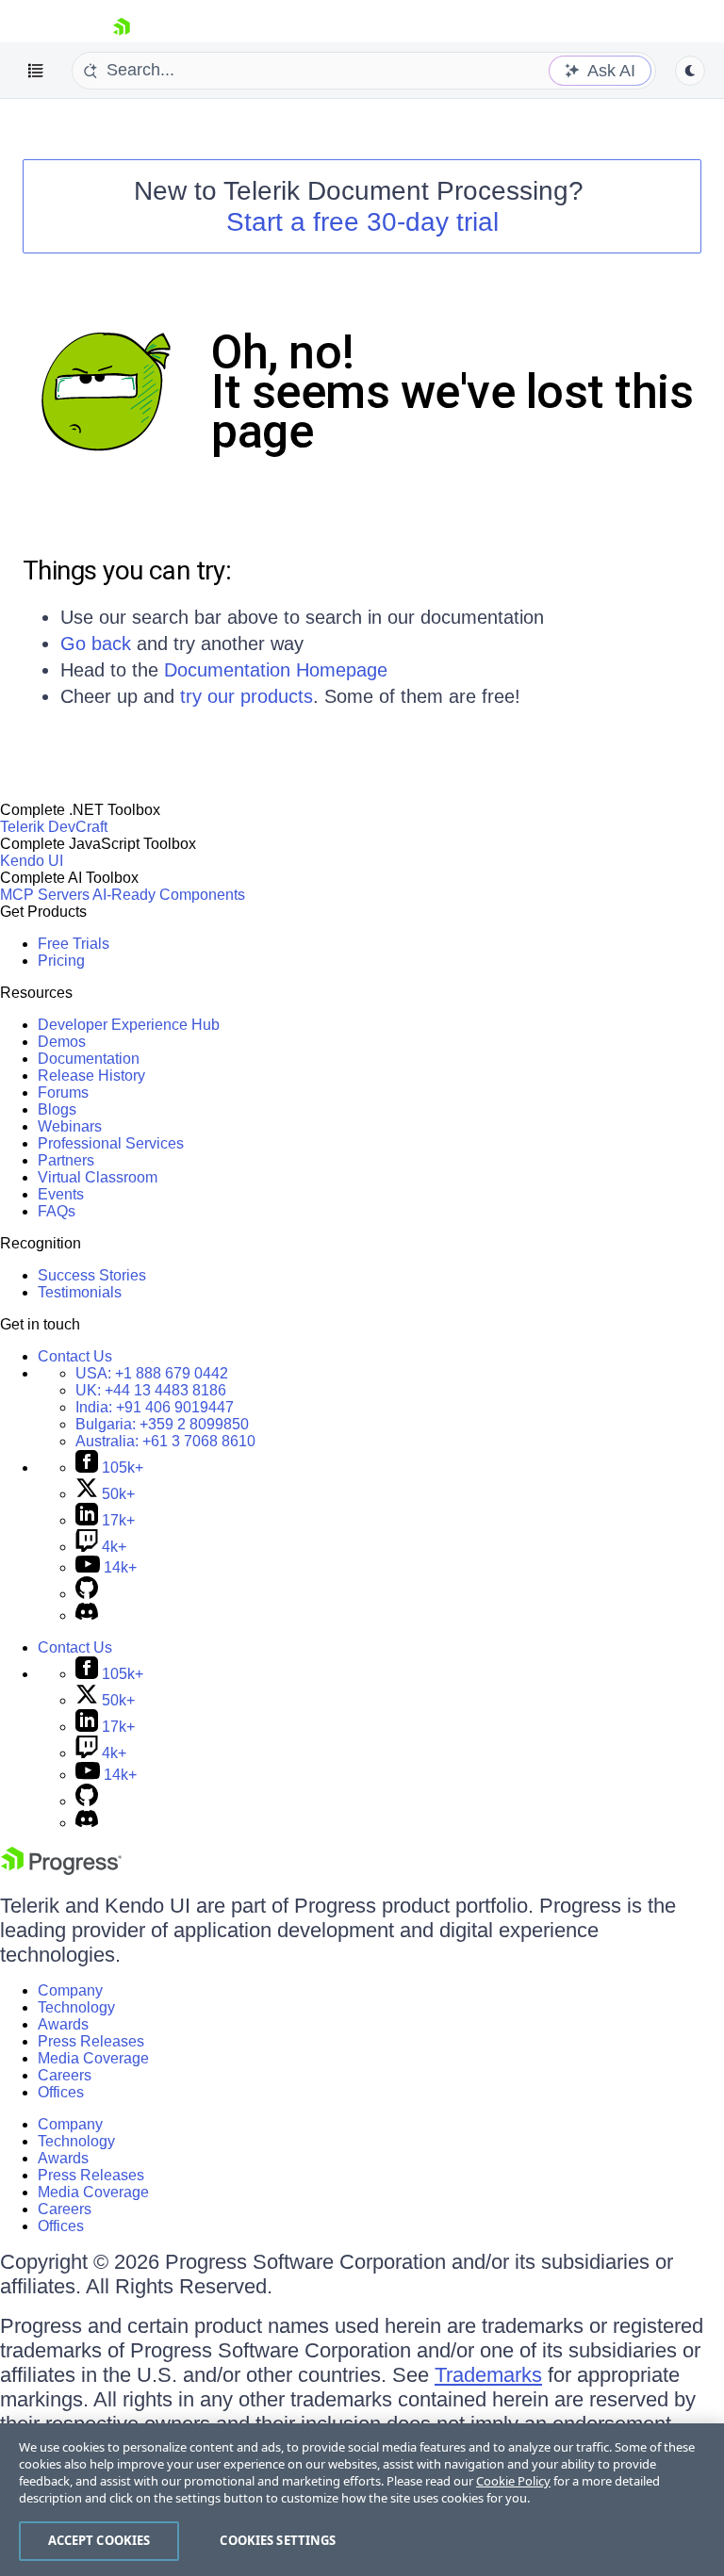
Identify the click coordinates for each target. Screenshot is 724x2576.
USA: (152, 1373)
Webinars (70, 1126)
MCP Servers (45, 895)
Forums (63, 1092)
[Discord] (87, 1615)
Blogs (57, 1109)
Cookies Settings (278, 2540)
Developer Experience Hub (129, 1025)
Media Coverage (93, 2058)
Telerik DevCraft (54, 827)
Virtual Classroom (98, 1177)
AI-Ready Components (169, 895)
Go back (96, 644)
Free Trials (74, 944)
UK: (151, 1390)
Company (70, 1990)
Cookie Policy (513, 2481)
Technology (76, 2007)
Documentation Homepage (276, 670)
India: (155, 1407)
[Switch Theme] (690, 71)
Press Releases (91, 2041)
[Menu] (36, 71)
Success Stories (92, 1275)
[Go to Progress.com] (61, 1870)
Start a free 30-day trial (362, 222)
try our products (247, 696)
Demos (62, 1042)
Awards (63, 2024)
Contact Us (75, 1356)
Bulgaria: (162, 1424)
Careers (65, 2075)
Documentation (89, 1059)
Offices (61, 2092)
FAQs (57, 1211)
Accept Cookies (99, 2540)
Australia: (165, 1441)
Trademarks (488, 2375)
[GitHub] (87, 1594)
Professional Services (111, 1143)
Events (61, 1194)
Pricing (61, 961)
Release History (91, 1076)
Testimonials (80, 1292)
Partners (66, 1160)
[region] (362, 2500)
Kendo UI (32, 861)
